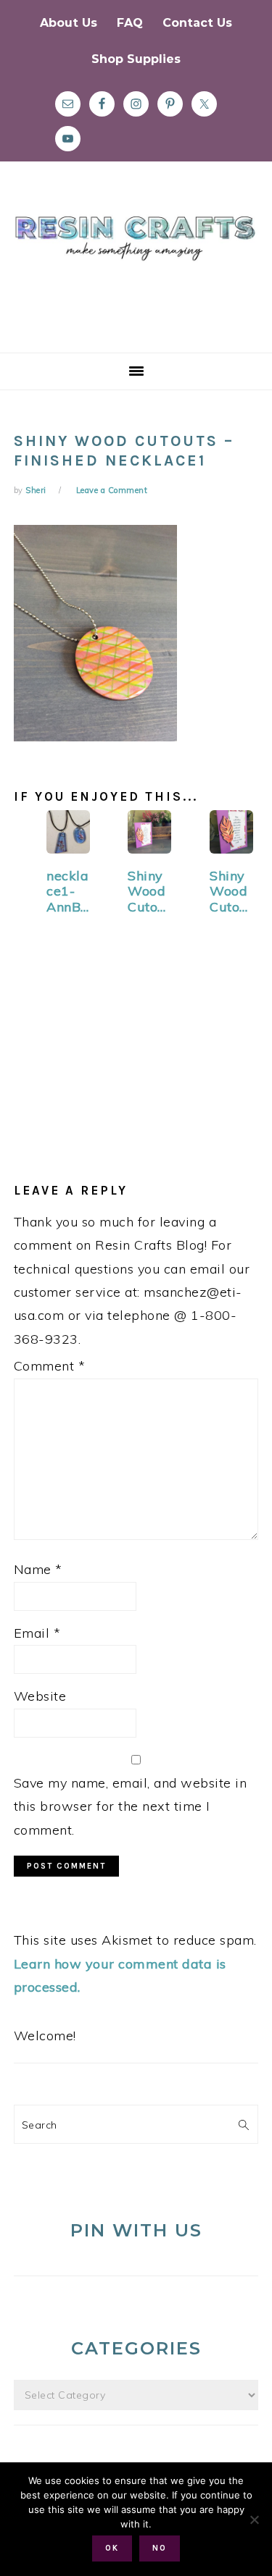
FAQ (130, 23)
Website (40, 1696)
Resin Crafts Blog (136, 270)
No (160, 2548)
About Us (69, 23)
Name (38, 1569)
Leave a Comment (112, 490)
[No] (254, 2520)
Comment (50, 1366)
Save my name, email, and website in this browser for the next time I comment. (131, 1806)
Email (37, 1633)
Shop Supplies (136, 59)
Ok (112, 2548)
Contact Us (197, 23)
